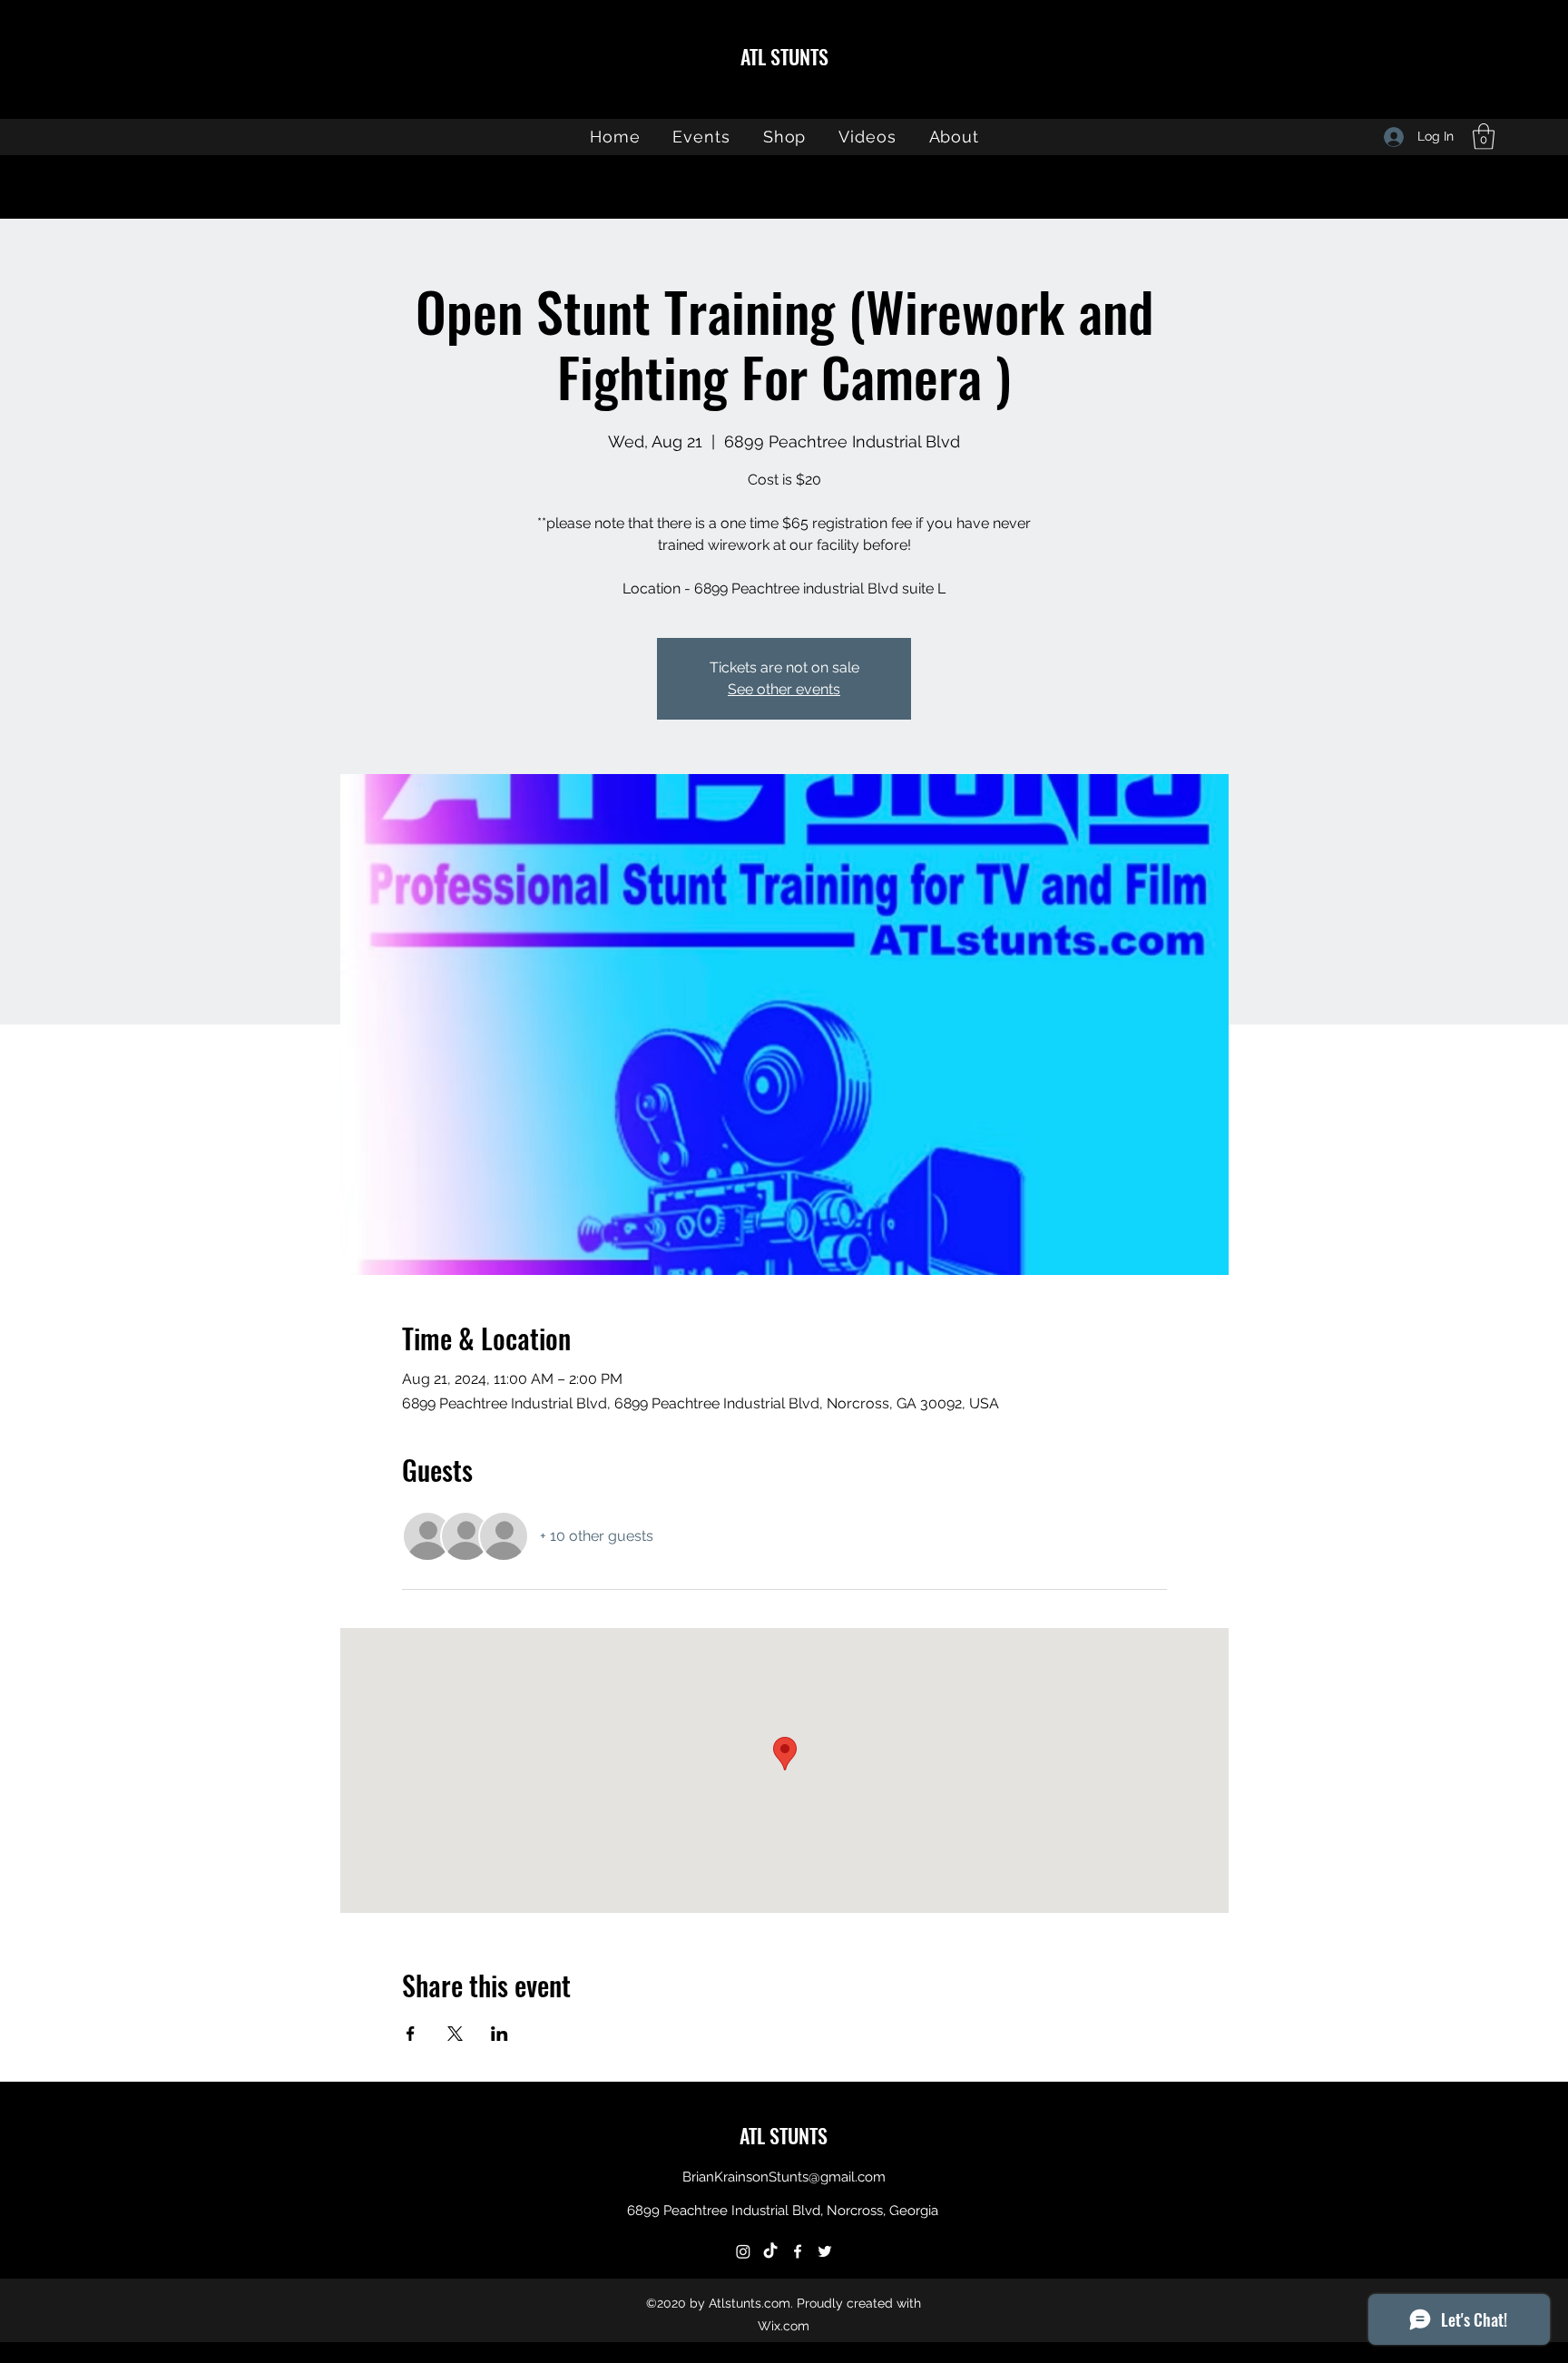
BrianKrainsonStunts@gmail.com (784, 2177)
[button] (1484, 137)
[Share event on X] (455, 2034)
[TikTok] (770, 2251)
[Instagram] (743, 2251)
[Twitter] (825, 2251)
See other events (784, 689)
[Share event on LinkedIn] (500, 2034)
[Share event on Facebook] (411, 2034)
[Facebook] (798, 2251)
